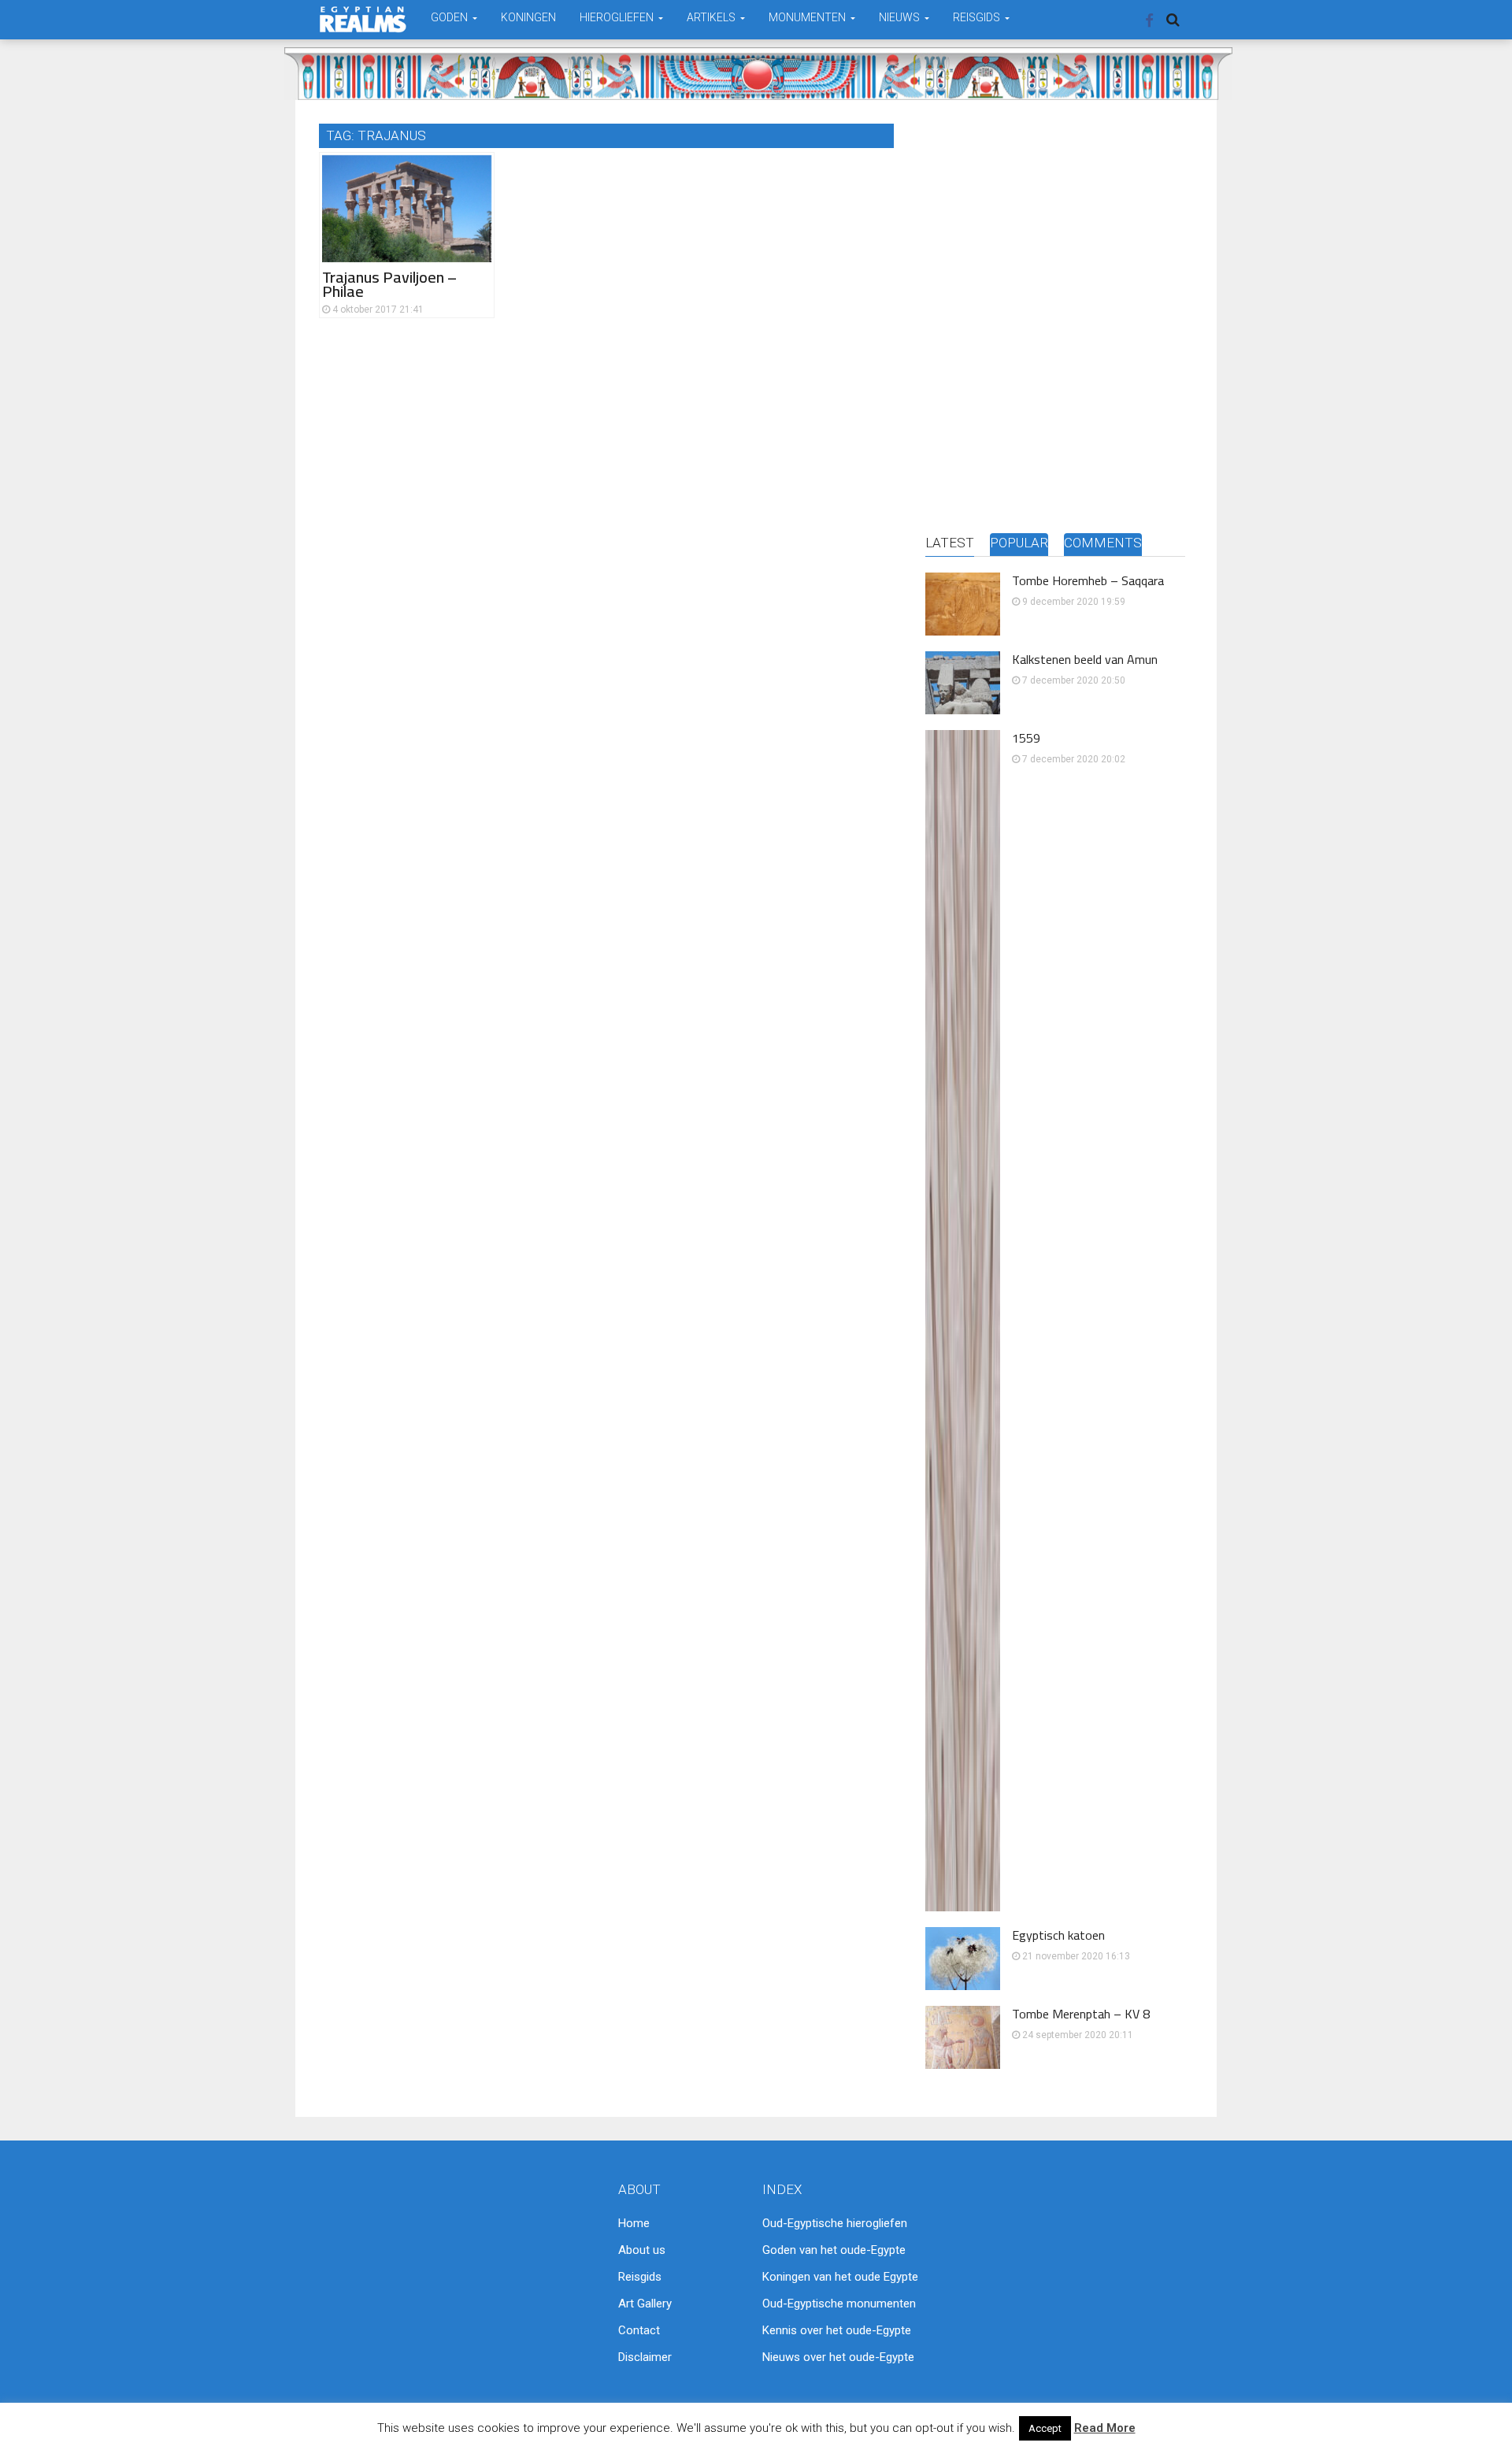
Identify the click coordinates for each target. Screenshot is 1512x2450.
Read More (1105, 2428)
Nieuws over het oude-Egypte (838, 2357)
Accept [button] (1045, 2428)
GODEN (450, 17)
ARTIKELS (712, 17)
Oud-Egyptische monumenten (839, 2304)
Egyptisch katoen (1058, 1935)
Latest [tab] (950, 543)
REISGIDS (978, 17)
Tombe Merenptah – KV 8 (1081, 2014)
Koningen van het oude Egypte (840, 2277)
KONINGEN (528, 17)
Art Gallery (645, 2304)
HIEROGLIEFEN (618, 17)
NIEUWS (901, 17)
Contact (639, 2330)
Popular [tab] (1019, 543)
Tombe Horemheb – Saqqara (1088, 580)
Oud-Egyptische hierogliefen (835, 2223)
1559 (1026, 738)
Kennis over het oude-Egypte (837, 2330)
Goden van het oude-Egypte (834, 2250)
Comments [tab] (1103, 543)
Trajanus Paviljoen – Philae (389, 284)
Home (634, 2223)
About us (642, 2250)
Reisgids (640, 2277)
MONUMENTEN (808, 17)
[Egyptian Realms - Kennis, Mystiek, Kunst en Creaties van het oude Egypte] (363, 19)
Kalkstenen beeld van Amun (1085, 659)
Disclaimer (645, 2357)
